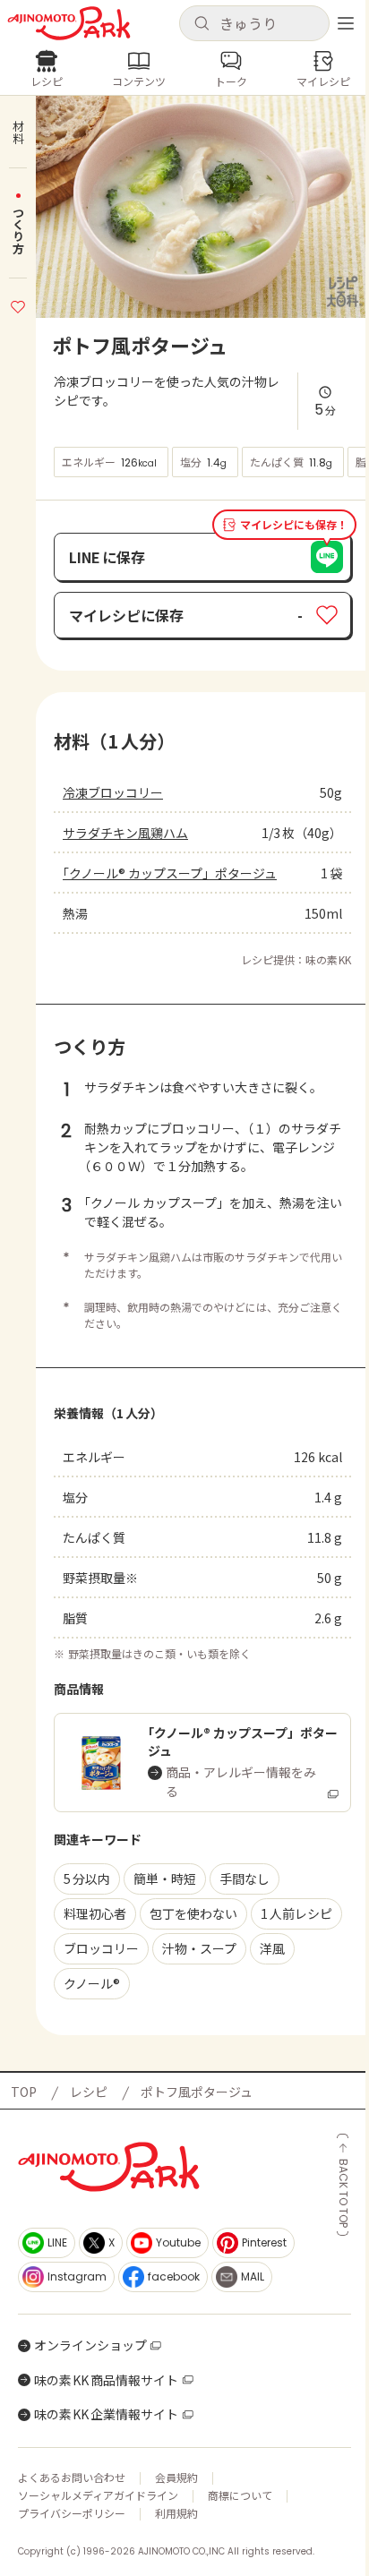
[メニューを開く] (346, 23)
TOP (24, 2092)
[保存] (18, 304)
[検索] (202, 24)
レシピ (89, 2092)
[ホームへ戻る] (69, 23)
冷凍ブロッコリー (113, 792)
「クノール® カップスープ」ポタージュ (170, 873)
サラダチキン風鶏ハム (125, 833)
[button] (254, 23)
